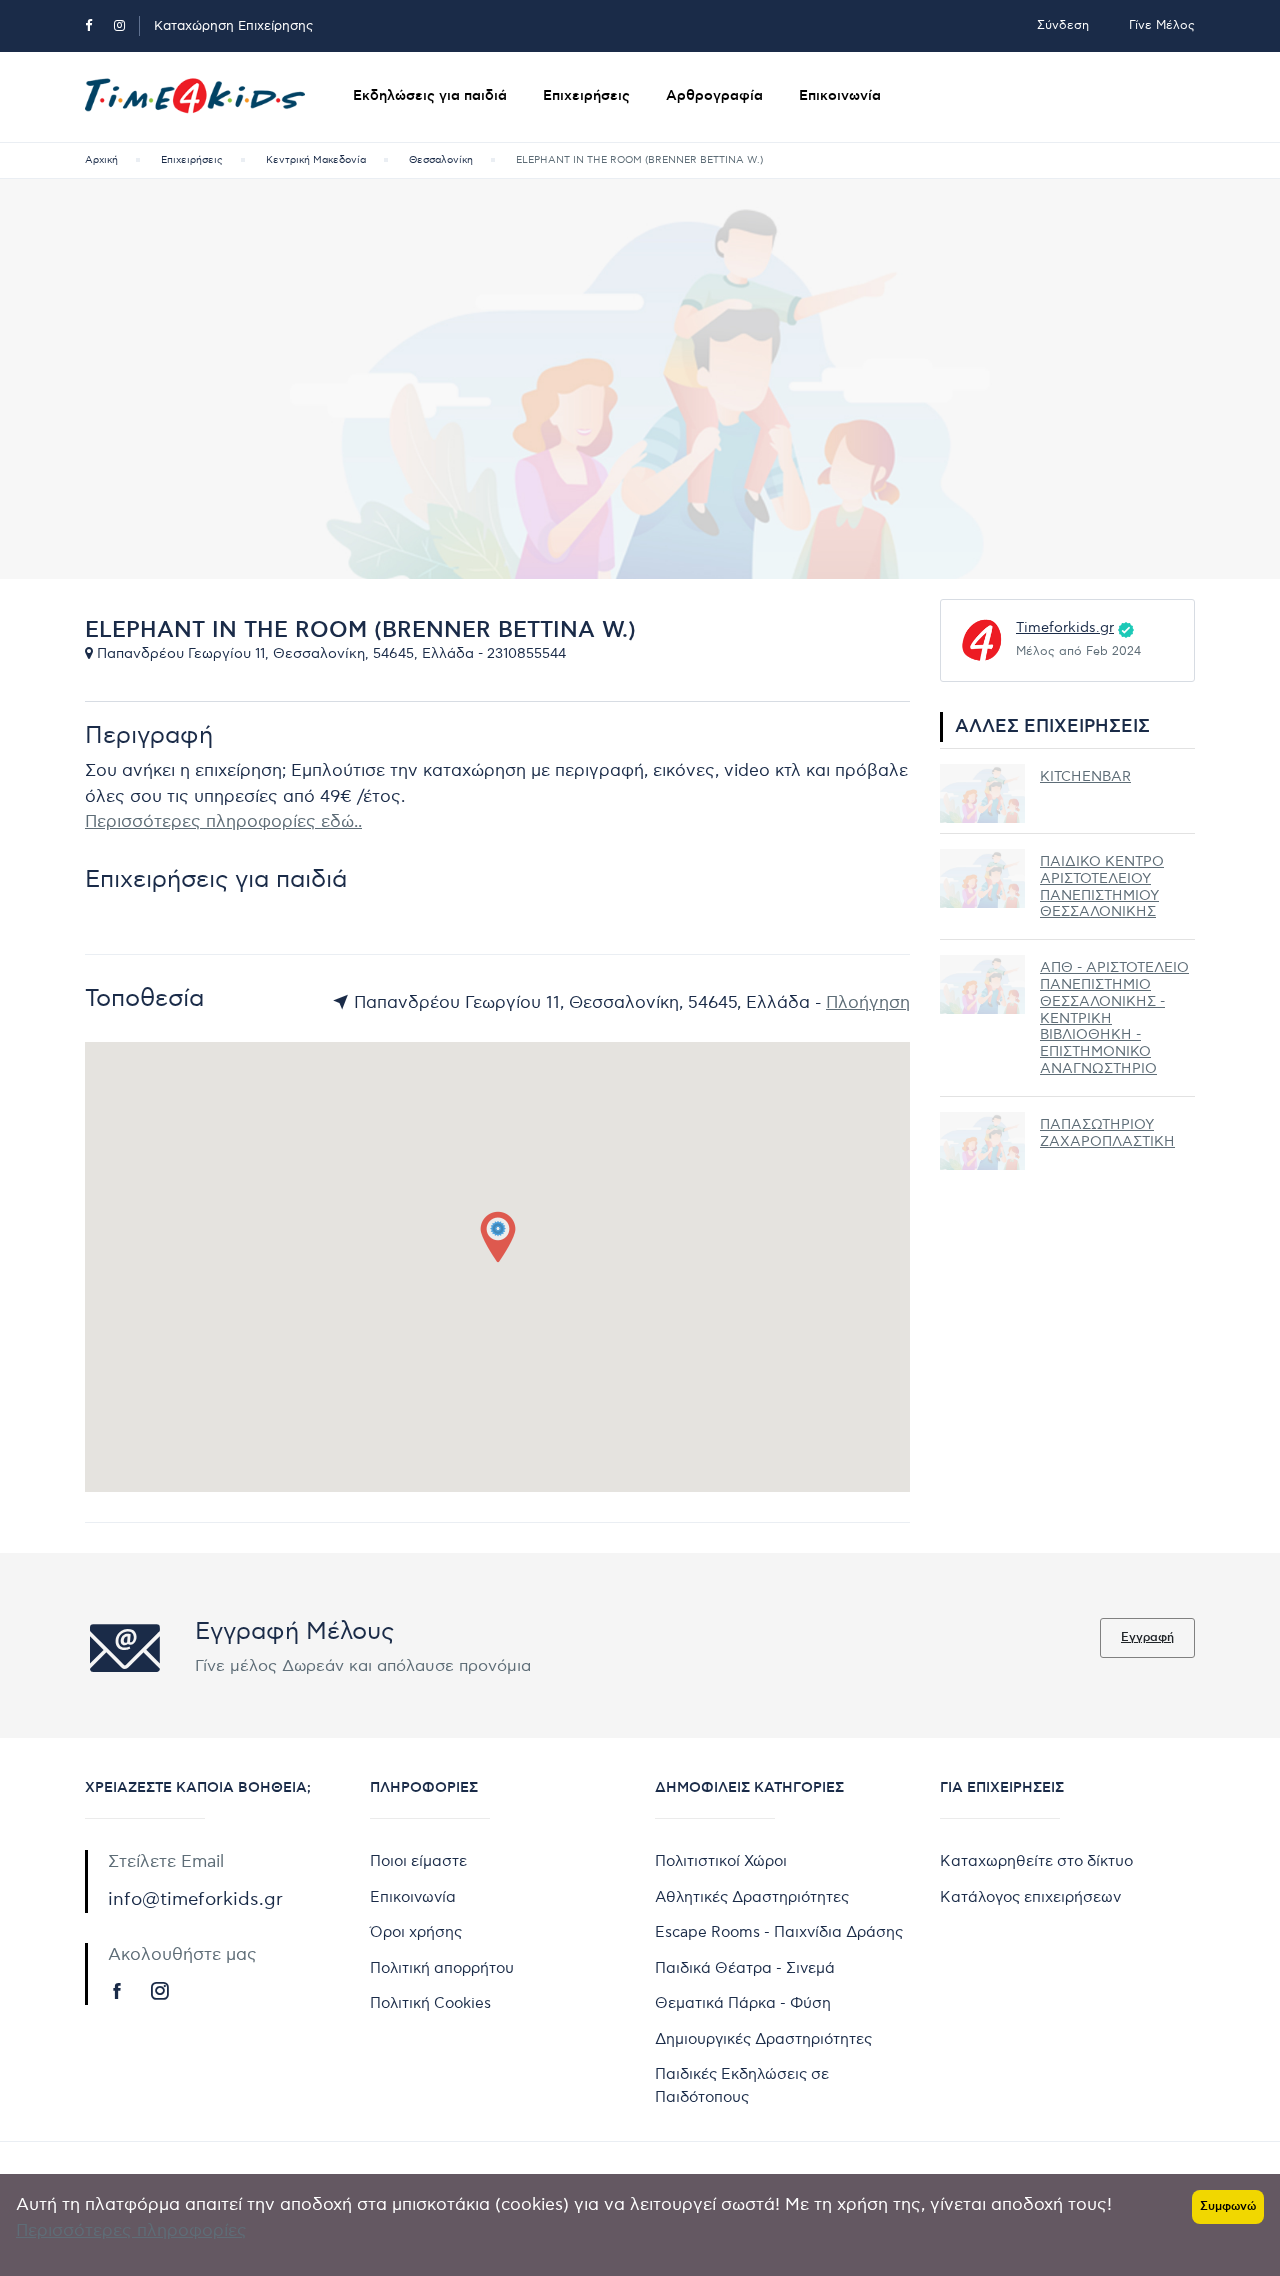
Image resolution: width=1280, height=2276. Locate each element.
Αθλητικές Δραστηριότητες (752, 1897)
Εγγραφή (1147, 1637)
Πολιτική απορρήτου (442, 1968)
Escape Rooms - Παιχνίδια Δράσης (779, 1932)
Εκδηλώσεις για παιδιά (430, 96)
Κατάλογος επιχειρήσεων (1030, 1897)
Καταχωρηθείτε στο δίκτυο (1036, 1861)
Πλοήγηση (868, 1003)
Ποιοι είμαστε (418, 1861)
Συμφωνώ (1228, 2206)
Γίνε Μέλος (1162, 25)
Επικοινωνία (840, 96)
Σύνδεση (1063, 25)
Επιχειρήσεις (586, 96)
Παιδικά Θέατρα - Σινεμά (745, 1968)
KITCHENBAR (1085, 776)
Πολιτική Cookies (430, 2003)
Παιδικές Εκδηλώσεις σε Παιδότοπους (742, 2085)
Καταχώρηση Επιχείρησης (233, 26)
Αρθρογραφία (714, 96)
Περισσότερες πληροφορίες (131, 2231)
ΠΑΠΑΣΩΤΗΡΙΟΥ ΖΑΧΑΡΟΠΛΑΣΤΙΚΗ (1107, 1133)
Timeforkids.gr (1065, 627)
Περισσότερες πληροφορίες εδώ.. (223, 822)
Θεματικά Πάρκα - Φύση (743, 2003)
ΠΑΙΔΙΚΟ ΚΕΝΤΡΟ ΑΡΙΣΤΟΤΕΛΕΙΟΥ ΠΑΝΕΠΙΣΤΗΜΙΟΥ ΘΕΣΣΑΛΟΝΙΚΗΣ (1102, 886)
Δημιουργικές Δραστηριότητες (763, 2039)
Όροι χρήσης (416, 1932)
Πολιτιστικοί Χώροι (721, 1861)
